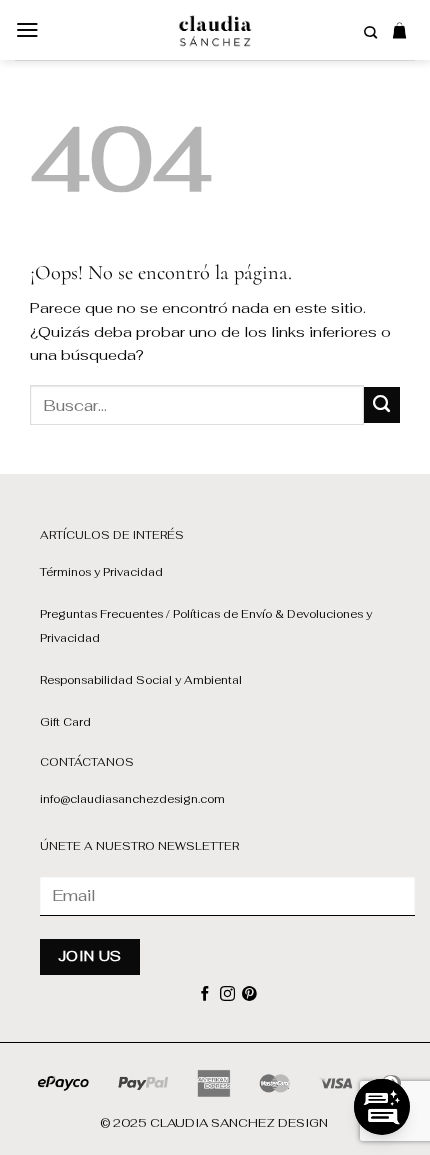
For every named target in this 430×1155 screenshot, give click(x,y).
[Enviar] (382, 405)
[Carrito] (399, 30)
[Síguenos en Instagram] (227, 995)
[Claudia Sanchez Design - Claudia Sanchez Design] (215, 30)
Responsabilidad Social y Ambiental (141, 680)
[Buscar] (370, 33)
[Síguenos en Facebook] (205, 995)
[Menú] (27, 30)
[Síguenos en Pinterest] (249, 995)
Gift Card (65, 722)
